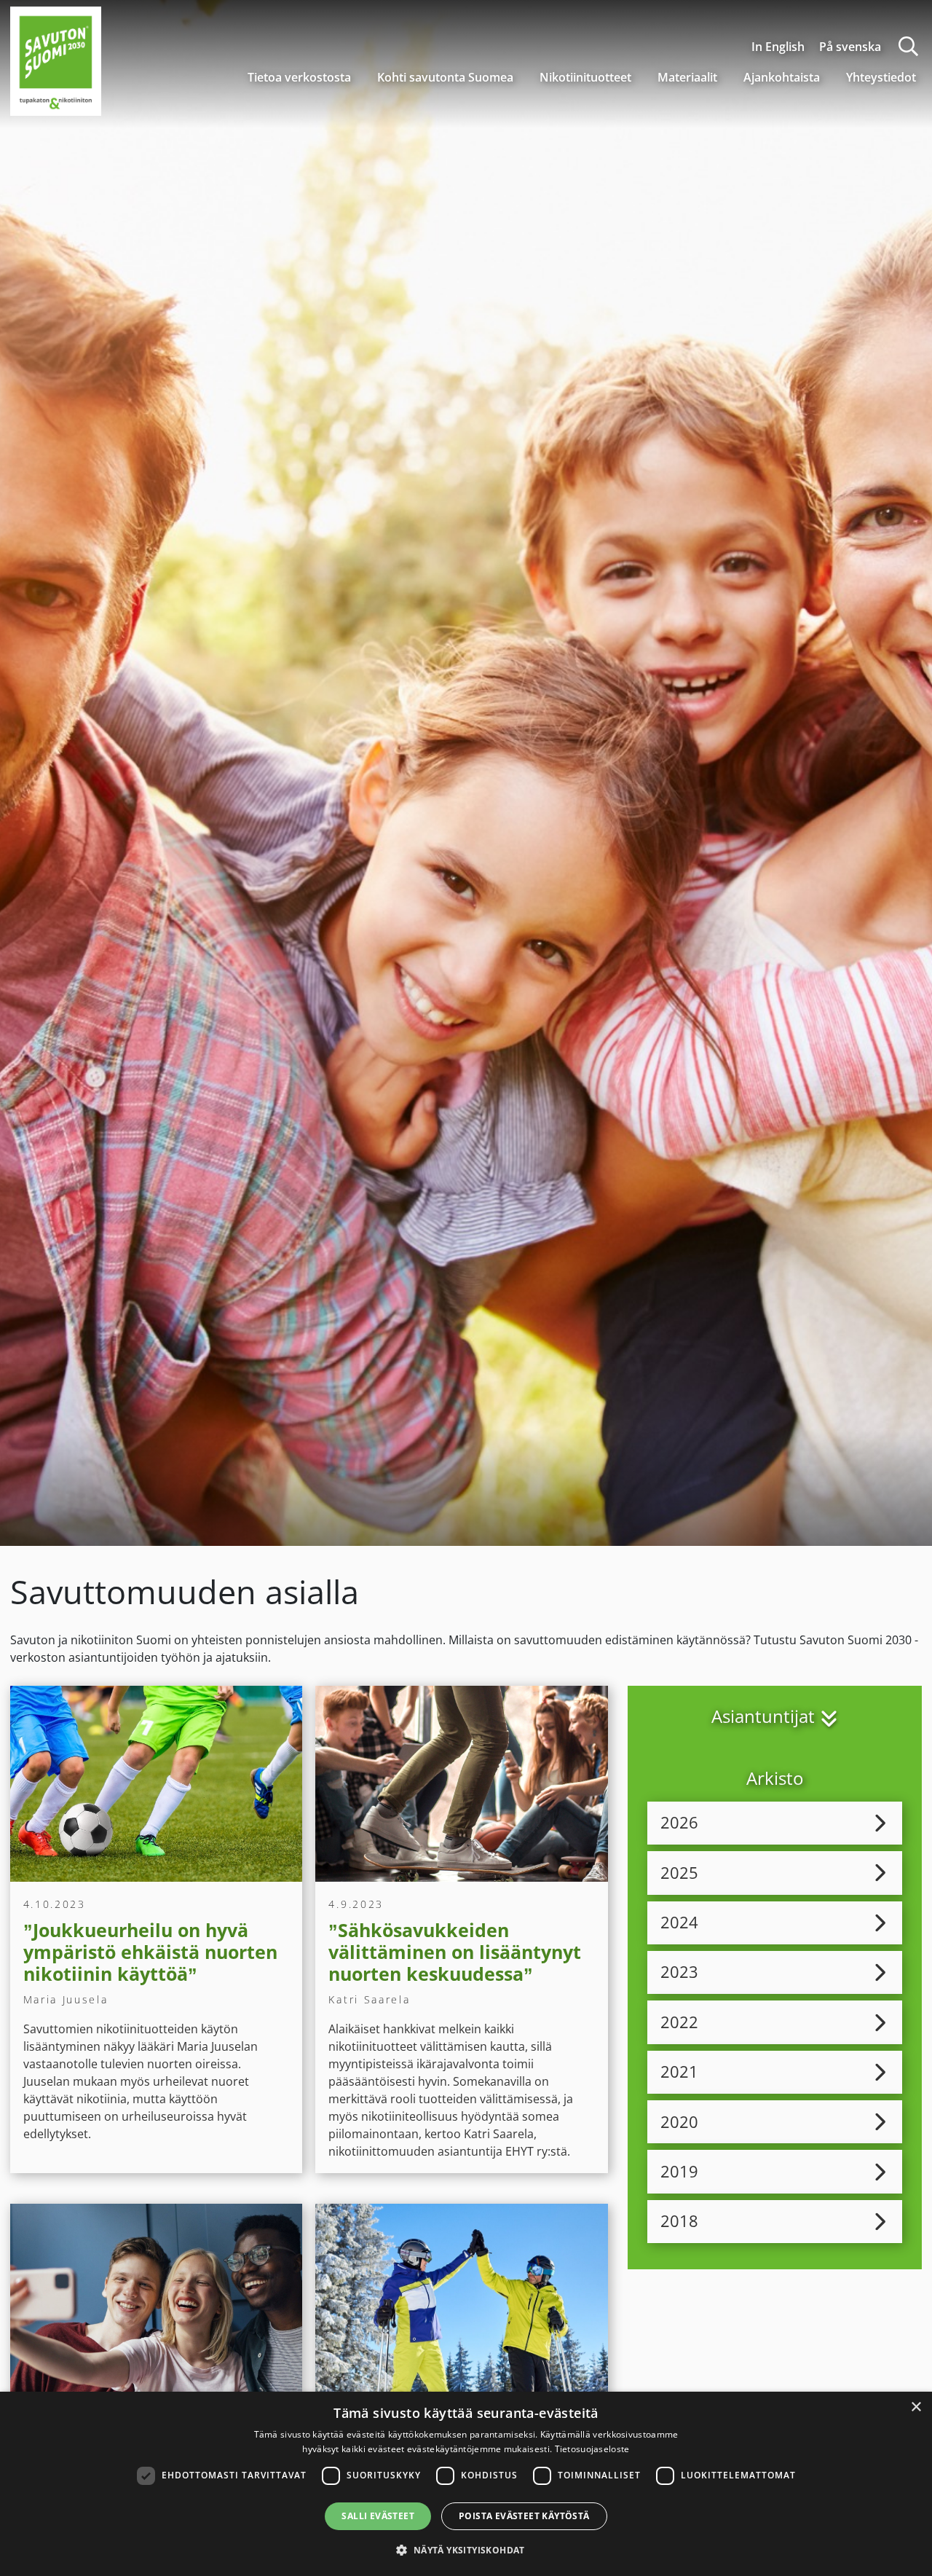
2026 (679, 1822)
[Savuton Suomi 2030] (56, 59)
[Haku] (908, 46)
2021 (679, 2072)
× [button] (916, 2407)
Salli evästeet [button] (378, 2516)
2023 (679, 1972)
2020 (679, 2122)
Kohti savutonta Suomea (445, 77)
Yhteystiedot (881, 77)
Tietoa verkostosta (299, 77)
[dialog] (466, 2484)
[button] (466, 2550)
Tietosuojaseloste (592, 2449)
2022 (679, 2022)
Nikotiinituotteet (585, 77)
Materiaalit (687, 77)
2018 (679, 2221)
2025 (679, 1873)
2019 (679, 2171)
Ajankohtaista (782, 77)
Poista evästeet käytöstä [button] (524, 2516)
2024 (679, 1922)
